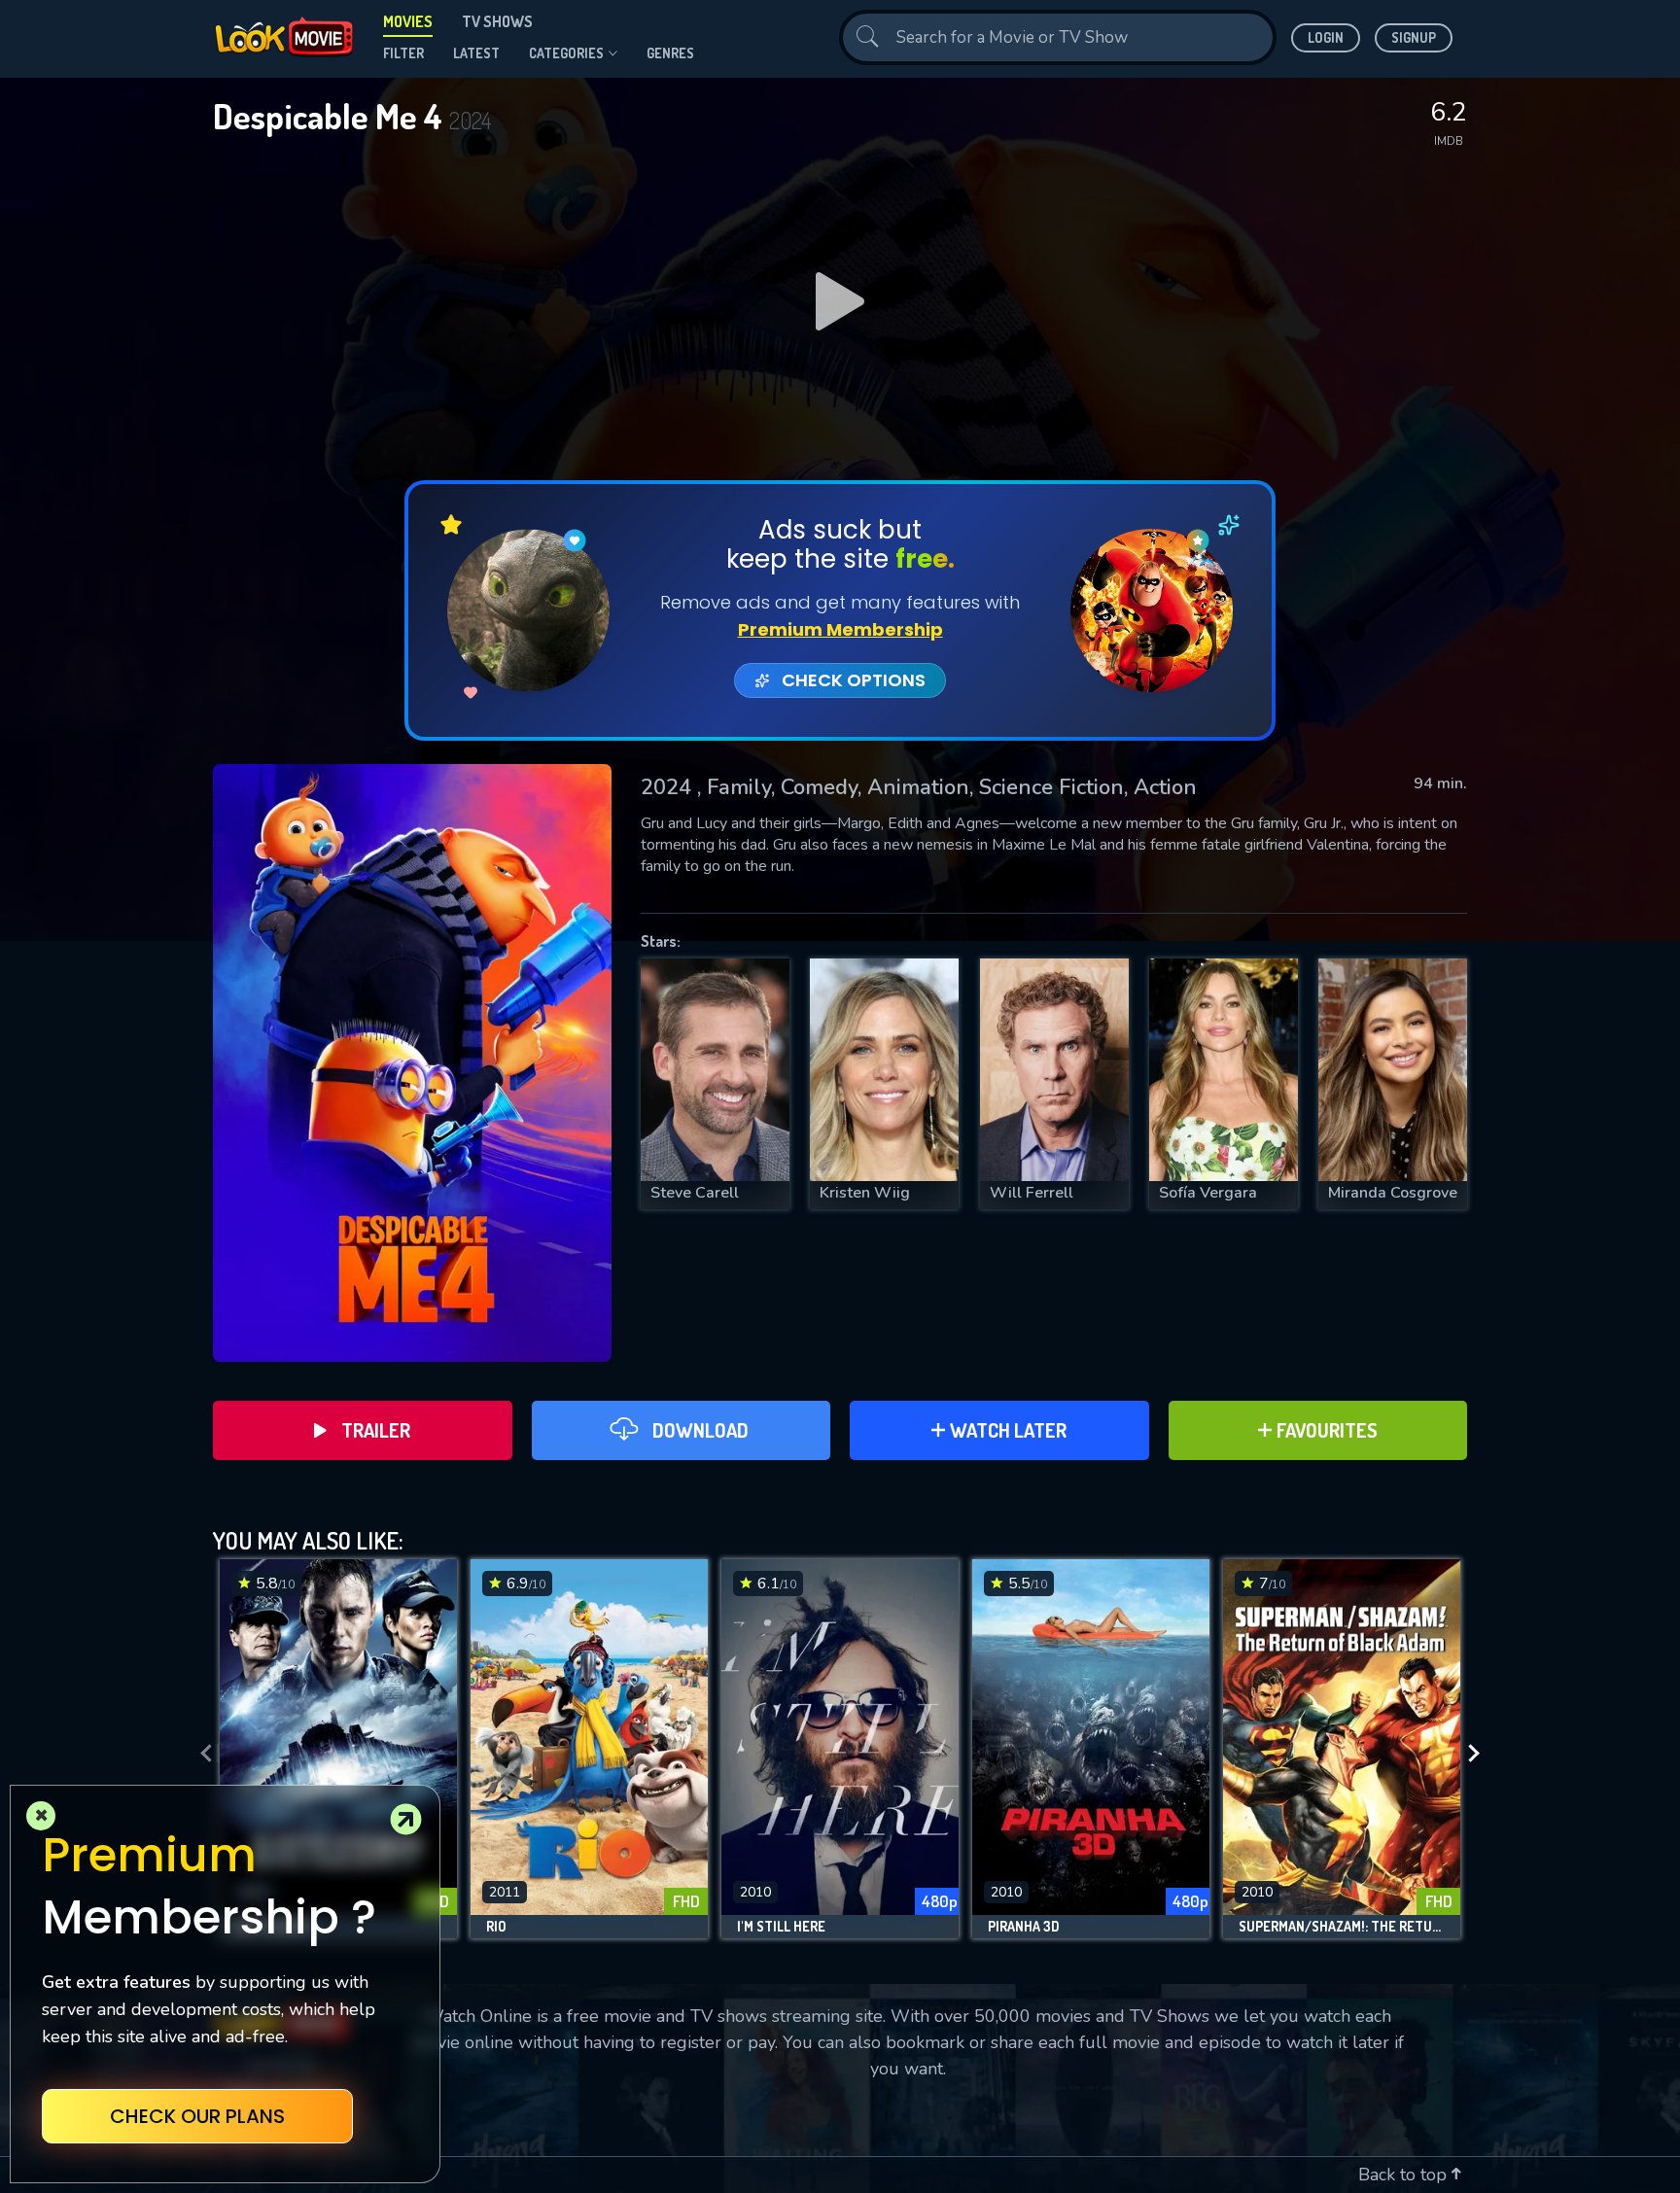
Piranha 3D (1024, 1927)
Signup (1414, 37)
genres (670, 53)
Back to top (1405, 2175)
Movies (408, 21)
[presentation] (200, 1754)
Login (1326, 37)
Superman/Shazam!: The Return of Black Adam (1342, 1927)
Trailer (376, 1430)
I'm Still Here (781, 1927)
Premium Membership (840, 629)
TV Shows (497, 21)
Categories (566, 53)
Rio (496, 1927)
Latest (476, 53)
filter (403, 53)
